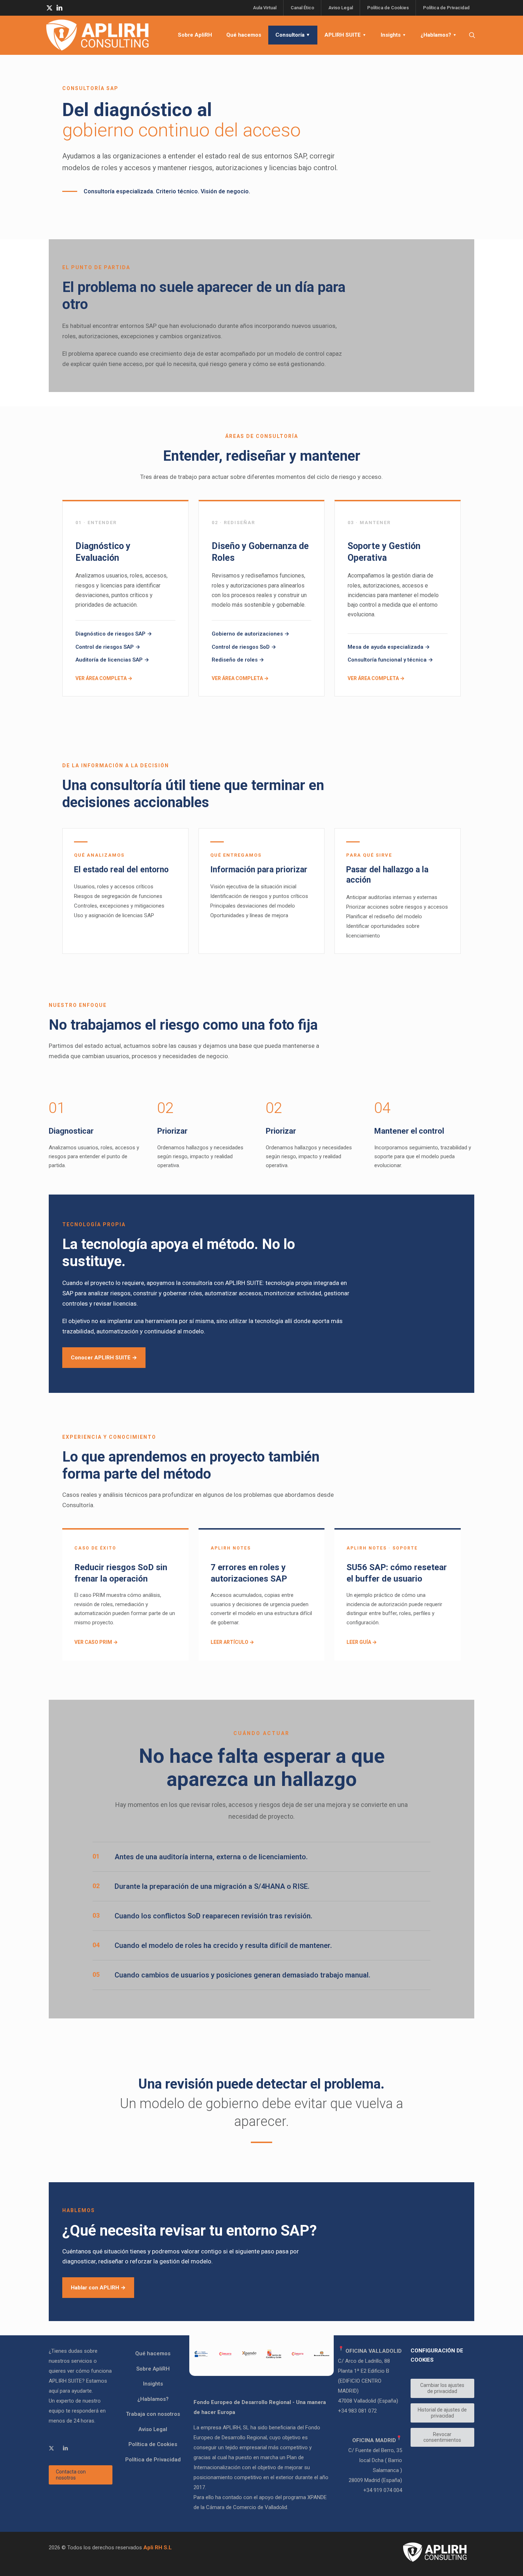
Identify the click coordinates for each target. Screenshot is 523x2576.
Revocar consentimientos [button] (442, 2437)
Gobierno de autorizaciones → (250, 634)
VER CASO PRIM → (96, 1642)
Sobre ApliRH (153, 2369)
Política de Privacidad (153, 2460)
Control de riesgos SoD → (244, 647)
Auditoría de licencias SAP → (112, 660)
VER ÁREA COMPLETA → (104, 678)
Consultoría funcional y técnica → (390, 660)
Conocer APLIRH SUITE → (104, 1358)
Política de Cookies (153, 2444)
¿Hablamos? (153, 2399)
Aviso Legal (153, 2429)
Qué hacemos (153, 2353)
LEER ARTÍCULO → (232, 1642)
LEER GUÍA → (362, 1642)
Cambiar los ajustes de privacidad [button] (442, 2388)
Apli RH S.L (158, 2548)
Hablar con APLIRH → (98, 2288)
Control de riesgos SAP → (108, 647)
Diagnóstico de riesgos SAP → (114, 634)
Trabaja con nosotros (153, 2414)
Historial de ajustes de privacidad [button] (442, 2413)
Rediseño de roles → (238, 660)
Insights (153, 2384)
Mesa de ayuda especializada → (389, 647)
